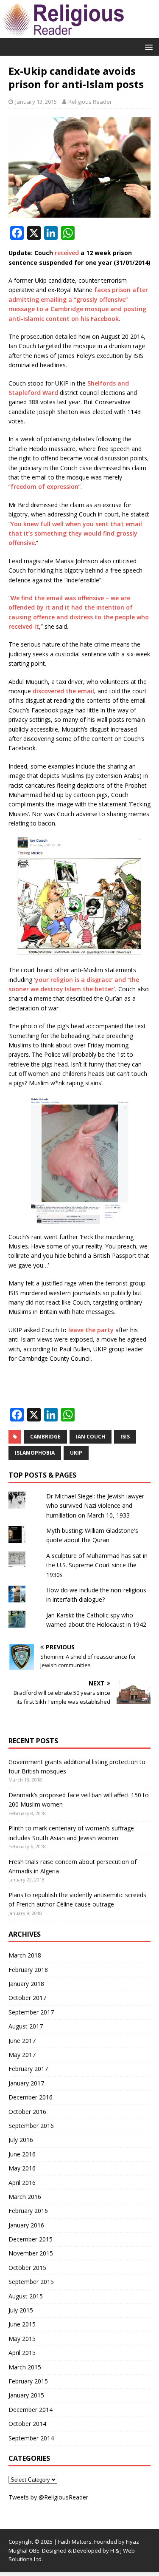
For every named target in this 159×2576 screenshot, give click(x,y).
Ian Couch (91, 1437)
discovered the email (63, 691)
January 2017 (26, 2083)
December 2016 (31, 2097)
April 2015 (22, 2353)
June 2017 (22, 2041)
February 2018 (28, 1970)
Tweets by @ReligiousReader (48, 2497)
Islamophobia (35, 1453)
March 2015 (25, 2367)
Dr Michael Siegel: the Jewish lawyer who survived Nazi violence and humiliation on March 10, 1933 (95, 1506)
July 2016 (21, 2140)
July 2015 (21, 2310)
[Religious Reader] (64, 33)
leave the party (91, 1330)
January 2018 (26, 1984)
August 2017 (26, 2026)
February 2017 (28, 2069)
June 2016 (22, 2154)
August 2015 (26, 2296)
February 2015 (28, 2381)
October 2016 (27, 2112)
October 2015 (27, 2268)
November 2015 (31, 2253)
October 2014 (27, 2424)
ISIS (125, 1437)
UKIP (76, 1453)
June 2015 (22, 2324)
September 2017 (31, 2012)
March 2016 (25, 2197)
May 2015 (22, 2339)
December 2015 (31, 2239)
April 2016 (22, 2183)
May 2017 (22, 2055)
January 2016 (26, 2225)
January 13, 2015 (36, 102)
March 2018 (25, 1955)
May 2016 (22, 2168)
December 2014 (31, 2410)
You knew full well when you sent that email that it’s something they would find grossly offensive (75, 533)
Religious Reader (90, 102)
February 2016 (28, 2211)
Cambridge (45, 1437)
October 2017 (27, 1998)
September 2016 (31, 2126)
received (67, 253)
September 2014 (31, 2438)
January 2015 (26, 2395)
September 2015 (31, 2282)
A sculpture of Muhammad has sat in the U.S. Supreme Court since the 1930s (97, 1565)
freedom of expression (45, 487)
